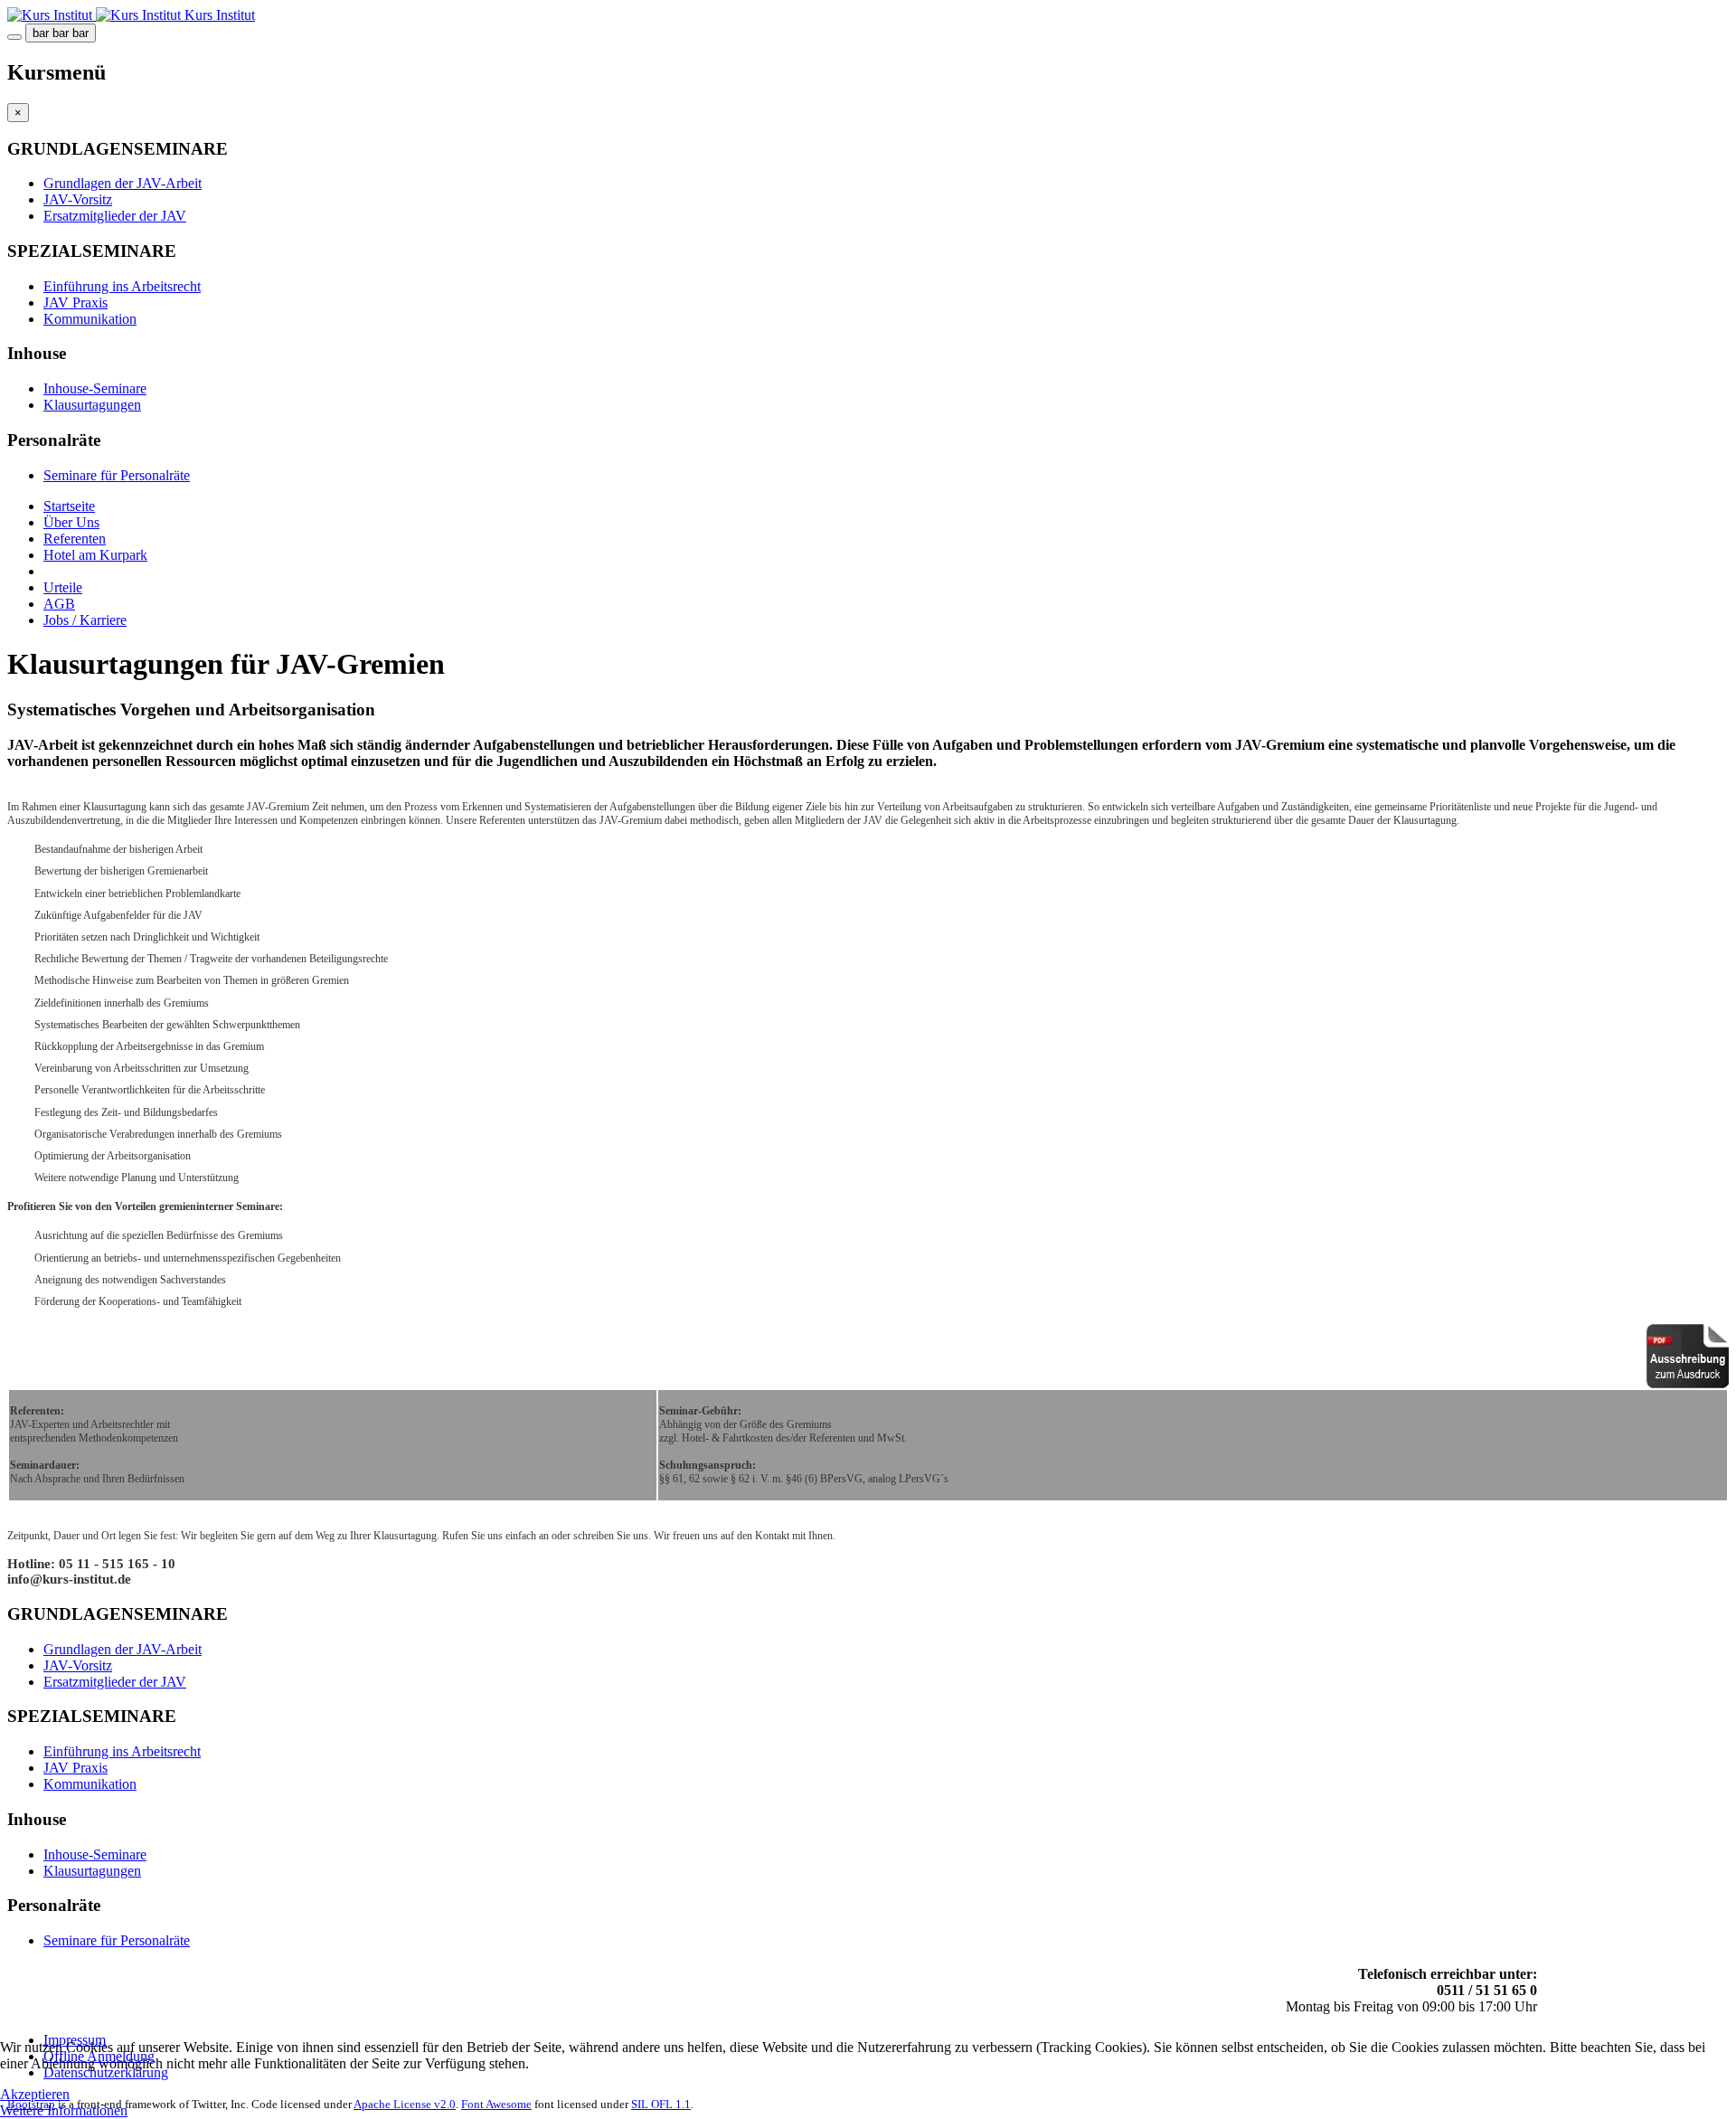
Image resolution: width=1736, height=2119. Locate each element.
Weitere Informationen (64, 2110)
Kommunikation (90, 319)
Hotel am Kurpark (95, 555)
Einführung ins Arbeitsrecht (122, 286)
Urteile (63, 587)
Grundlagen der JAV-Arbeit (123, 183)
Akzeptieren (35, 2094)
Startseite (69, 506)
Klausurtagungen (92, 405)
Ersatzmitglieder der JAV (115, 216)
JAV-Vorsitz (78, 199)
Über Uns (71, 522)
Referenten (75, 539)
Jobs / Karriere (85, 620)
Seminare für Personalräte (117, 475)
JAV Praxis (75, 303)
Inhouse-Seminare (95, 388)
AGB (59, 604)
